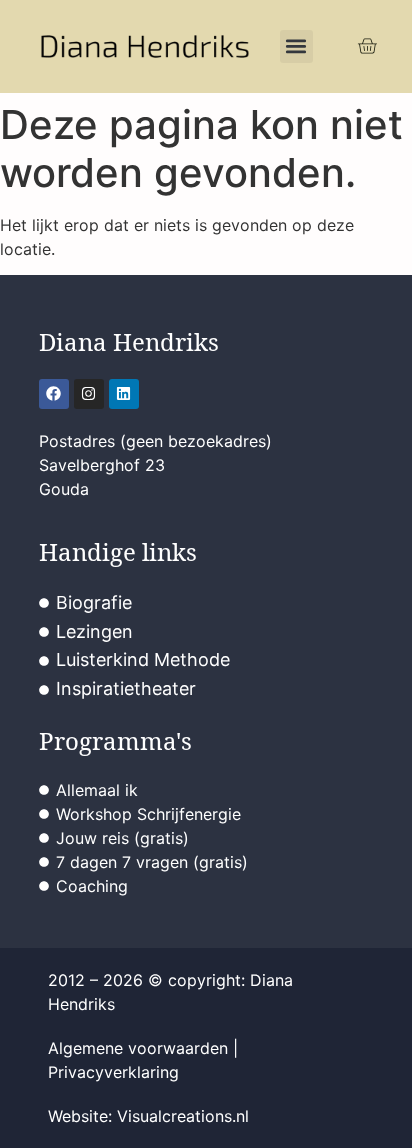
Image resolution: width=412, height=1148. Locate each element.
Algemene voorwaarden (138, 1048)
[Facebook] (54, 394)
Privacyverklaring (113, 1072)
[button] (296, 46)
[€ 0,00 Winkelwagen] (367, 46)
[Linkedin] (124, 394)
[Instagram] (89, 394)
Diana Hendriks (129, 341)
